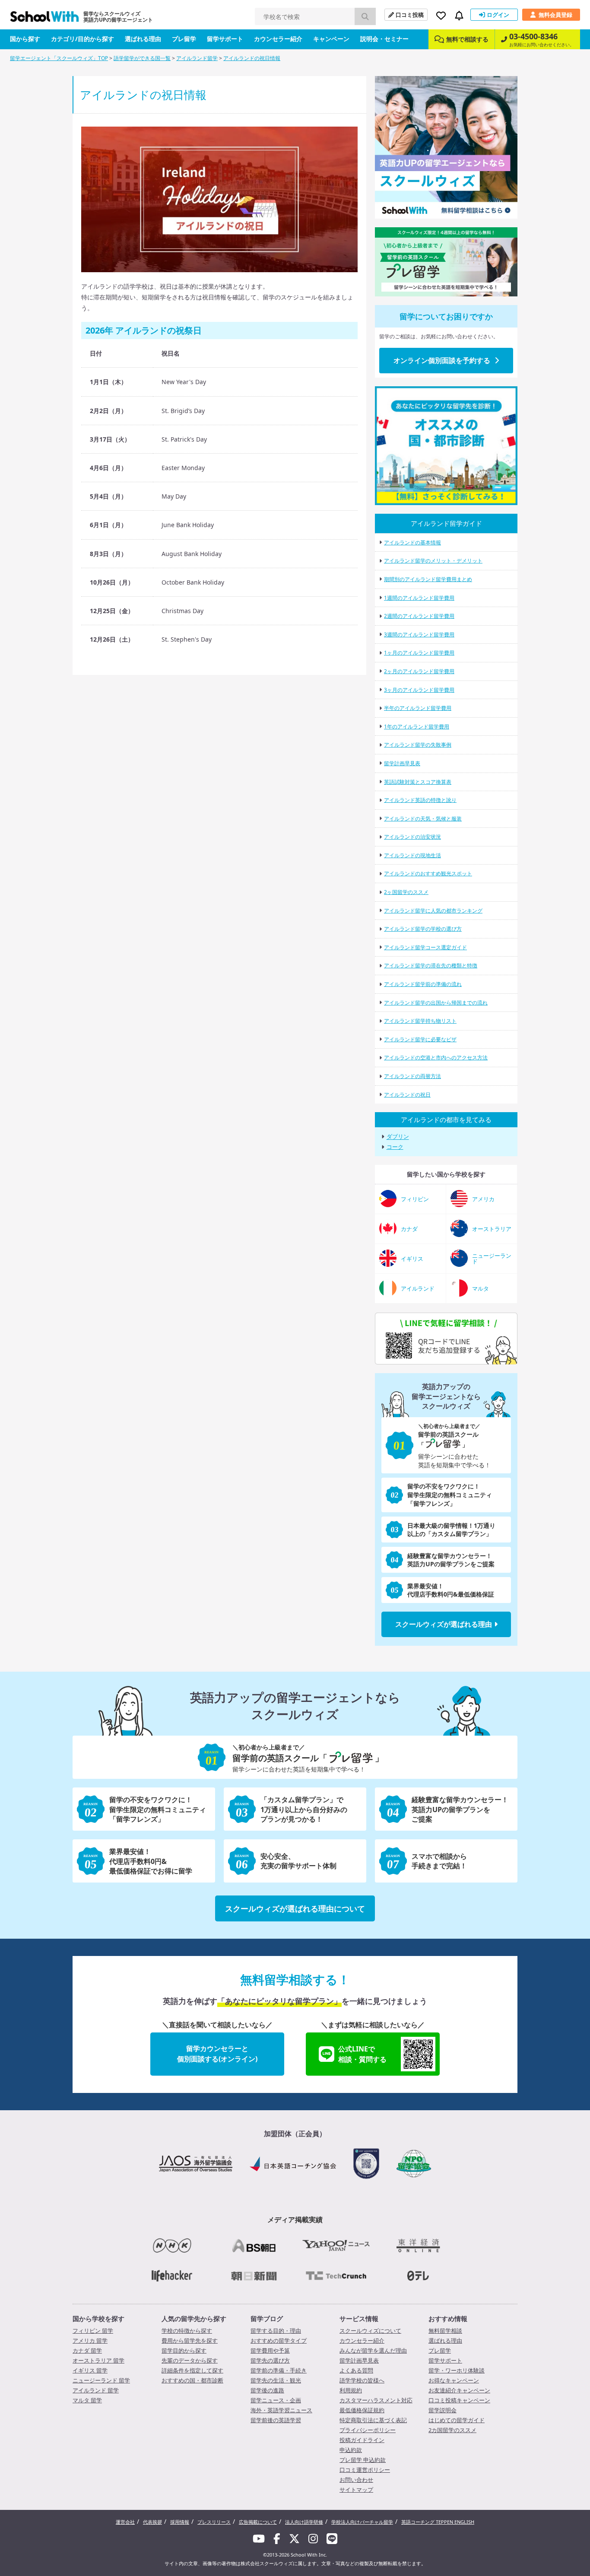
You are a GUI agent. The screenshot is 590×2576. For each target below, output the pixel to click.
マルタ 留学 (87, 2400)
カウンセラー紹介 (278, 39)
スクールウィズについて (370, 2331)
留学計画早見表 (402, 763)
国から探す (25, 39)
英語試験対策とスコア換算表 (418, 782)
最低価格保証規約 (362, 2410)
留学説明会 (442, 2410)
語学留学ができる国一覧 (142, 58)
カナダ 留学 (87, 2350)
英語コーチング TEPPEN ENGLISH (438, 2522)
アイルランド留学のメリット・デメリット (433, 561)
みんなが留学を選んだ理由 (373, 2350)
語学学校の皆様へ (362, 2380)
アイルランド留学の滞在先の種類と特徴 (431, 965)
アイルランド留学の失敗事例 (418, 745)
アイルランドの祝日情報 (252, 58)
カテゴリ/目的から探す (82, 39)
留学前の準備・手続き (279, 2370)
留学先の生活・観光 (276, 2380)
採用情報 (180, 2522)
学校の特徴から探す (187, 2331)
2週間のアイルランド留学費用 (419, 616)
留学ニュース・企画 (276, 2400)
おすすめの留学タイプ (279, 2341)
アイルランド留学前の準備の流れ (423, 984)
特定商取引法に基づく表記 (373, 2420)
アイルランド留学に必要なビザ (420, 1039)
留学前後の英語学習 (276, 2420)
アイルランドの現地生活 (412, 855)
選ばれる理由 (143, 39)
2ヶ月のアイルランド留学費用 (419, 671)
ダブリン (398, 1137)
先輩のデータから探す (190, 2360)
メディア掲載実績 (295, 2220)
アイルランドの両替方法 (412, 1076)
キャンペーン (331, 39)
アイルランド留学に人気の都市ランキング (433, 911)
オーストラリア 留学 (98, 2360)
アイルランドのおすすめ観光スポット (428, 873)
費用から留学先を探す (190, 2341)
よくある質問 (356, 2370)
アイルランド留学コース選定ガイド (425, 947)
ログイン (498, 15)
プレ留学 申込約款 (363, 2460)
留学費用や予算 (270, 2350)
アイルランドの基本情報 (412, 542)
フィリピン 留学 (93, 2331)
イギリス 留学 (90, 2370)
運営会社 (125, 2522)
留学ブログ (267, 2318)
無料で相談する (467, 39)
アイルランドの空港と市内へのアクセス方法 (436, 1057)
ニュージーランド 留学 (101, 2380)
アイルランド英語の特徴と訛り (420, 800)
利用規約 (351, 2390)
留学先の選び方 (270, 2360)
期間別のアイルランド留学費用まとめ (428, 579)
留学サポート (225, 39)
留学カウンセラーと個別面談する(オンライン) (217, 2054)
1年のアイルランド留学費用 (417, 727)
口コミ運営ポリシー (365, 2470)
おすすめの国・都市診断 (192, 2380)
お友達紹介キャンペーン (459, 2390)
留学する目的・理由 (276, 2331)
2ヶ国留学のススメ (406, 892)
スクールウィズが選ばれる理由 (444, 1624)
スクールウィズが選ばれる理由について (295, 1908)
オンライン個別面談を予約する (442, 360)
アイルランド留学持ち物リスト (420, 1021)
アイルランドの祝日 (407, 1095)
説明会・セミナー (384, 39)
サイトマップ (356, 2490)
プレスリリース (214, 2522)
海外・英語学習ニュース (281, 2410)
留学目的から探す (184, 2350)
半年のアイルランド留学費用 (418, 708)
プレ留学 (184, 39)
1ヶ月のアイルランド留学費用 (419, 653)
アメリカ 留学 (90, 2341)
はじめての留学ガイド (457, 2420)
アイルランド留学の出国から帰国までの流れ (436, 1003)
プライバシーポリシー (368, 2430)
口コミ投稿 (410, 15)
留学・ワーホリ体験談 (457, 2370)
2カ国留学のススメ (452, 2430)
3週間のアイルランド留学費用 (419, 634)
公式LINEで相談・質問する (362, 2054)
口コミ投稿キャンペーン (459, 2400)
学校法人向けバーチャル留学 (362, 2522)
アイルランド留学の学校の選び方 (423, 929)
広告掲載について (258, 2522)
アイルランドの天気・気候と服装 (423, 819)
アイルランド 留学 (96, 2390)
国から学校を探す (98, 2318)
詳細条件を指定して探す (192, 2370)
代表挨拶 (152, 2522)
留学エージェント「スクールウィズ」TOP (59, 58)
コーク (395, 1147)
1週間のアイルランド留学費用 (419, 598)
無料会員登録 (555, 15)
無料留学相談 (445, 2331)
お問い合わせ (356, 2480)
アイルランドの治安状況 (412, 837)
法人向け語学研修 (304, 2522)
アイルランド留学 (197, 58)
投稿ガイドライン (362, 2440)
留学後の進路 (267, 2390)
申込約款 (351, 2450)
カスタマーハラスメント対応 (376, 2400)
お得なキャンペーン (454, 2380)
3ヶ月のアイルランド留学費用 (419, 690)
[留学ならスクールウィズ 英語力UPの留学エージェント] (44, 19)
